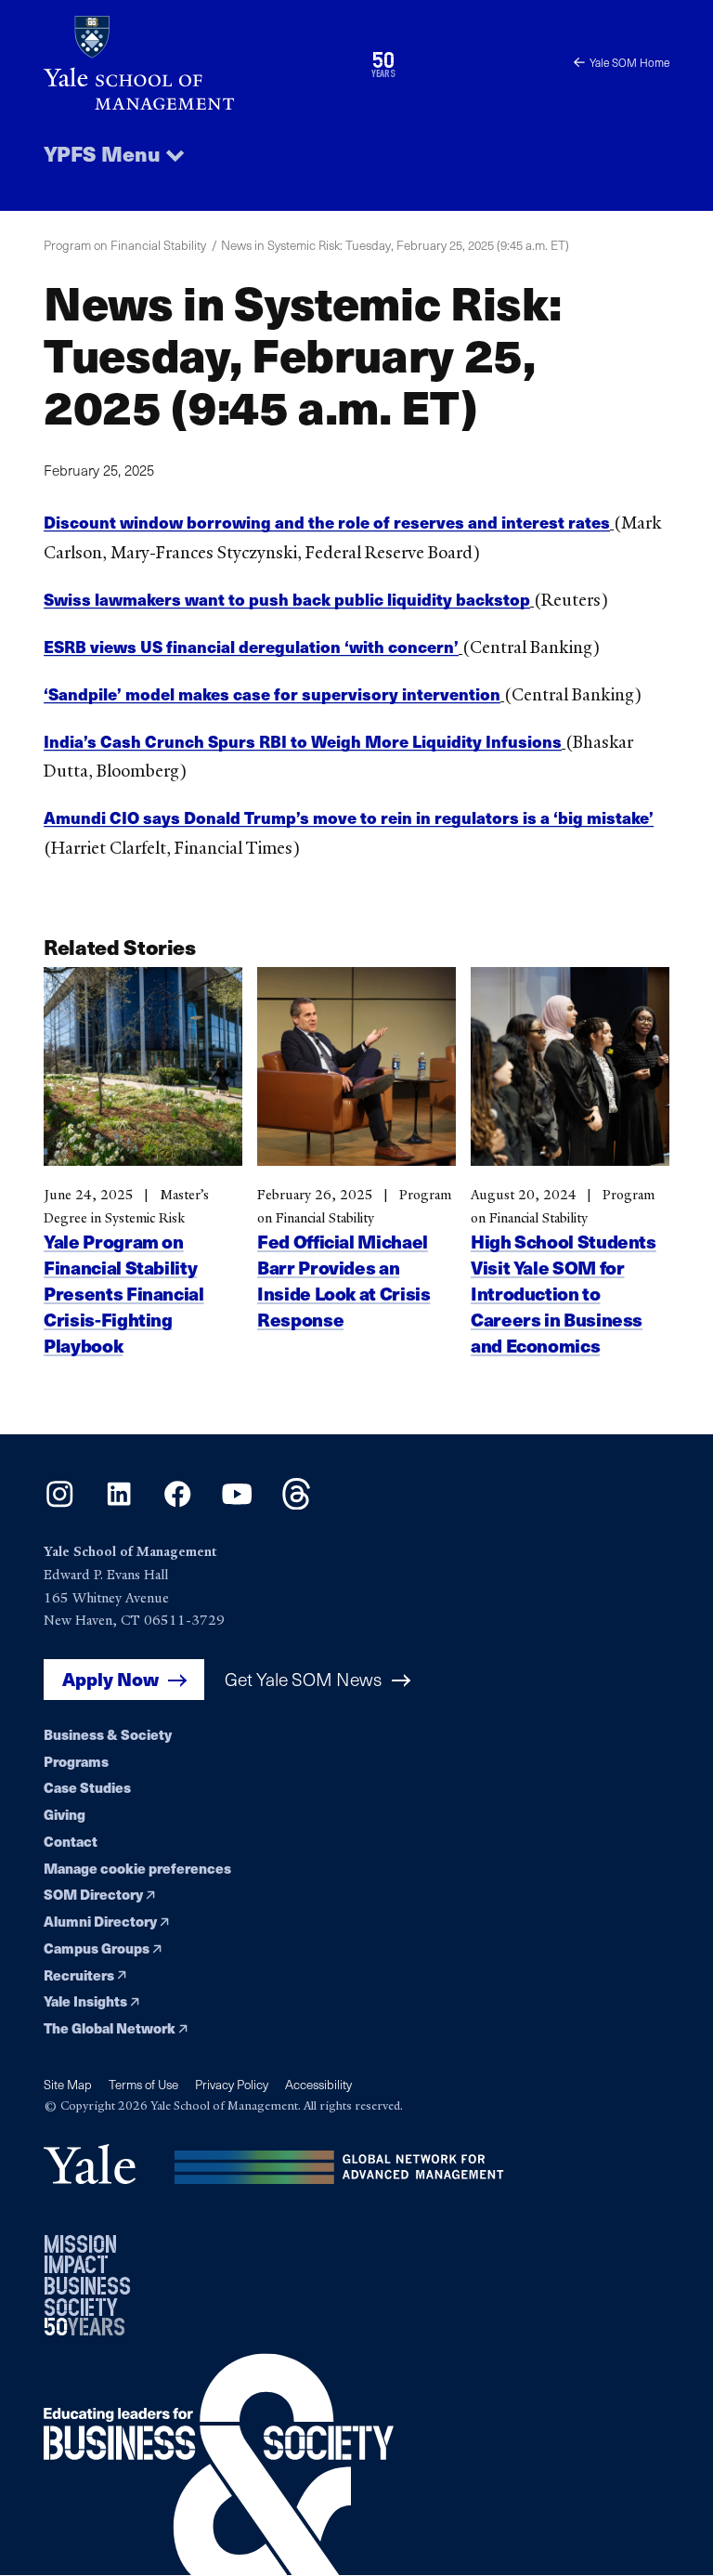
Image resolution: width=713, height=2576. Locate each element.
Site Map (68, 2084)
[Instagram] (60, 1504)
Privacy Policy (232, 2084)
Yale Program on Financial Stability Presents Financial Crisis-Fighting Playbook (124, 1293)
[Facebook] (178, 1504)
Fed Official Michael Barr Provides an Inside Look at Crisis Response (344, 1280)
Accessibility (318, 2084)
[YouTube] (237, 1504)
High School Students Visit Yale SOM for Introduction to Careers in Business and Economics (564, 1293)
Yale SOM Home (629, 62)
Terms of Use (143, 2084)
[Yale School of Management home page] (200, 63)
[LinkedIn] (119, 1504)
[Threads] (297, 1504)
